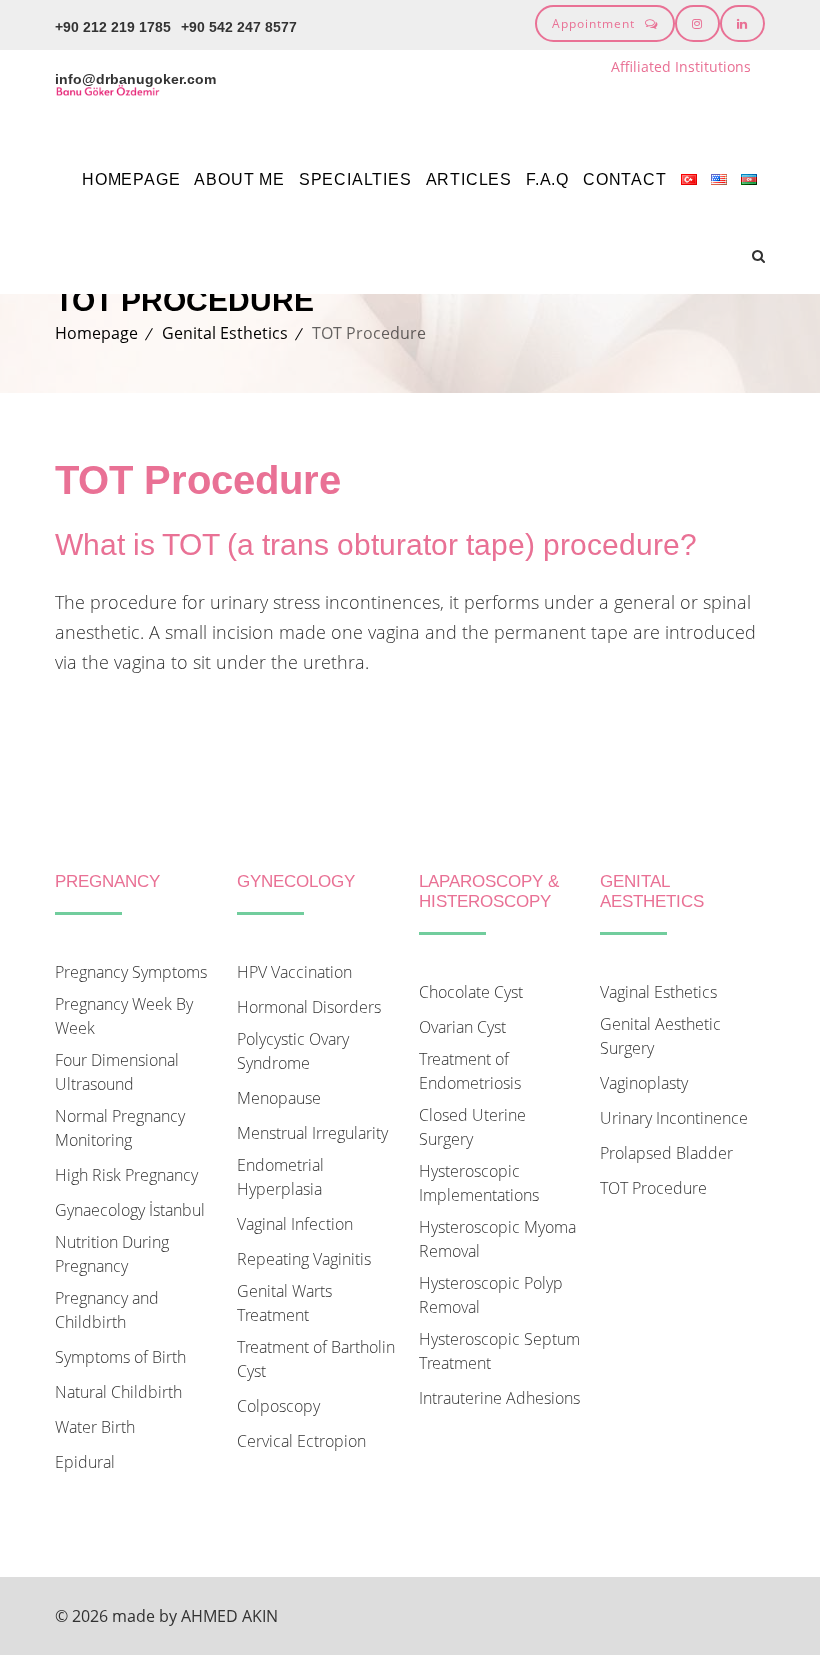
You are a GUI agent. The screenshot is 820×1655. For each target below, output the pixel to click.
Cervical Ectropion (301, 1441)
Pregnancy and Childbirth (107, 1310)
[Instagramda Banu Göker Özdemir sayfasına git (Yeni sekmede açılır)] (697, 23)
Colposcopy (278, 1406)
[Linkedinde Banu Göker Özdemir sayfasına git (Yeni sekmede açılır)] (742, 23)
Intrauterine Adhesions (499, 1398)
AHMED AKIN (229, 1616)
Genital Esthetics (225, 333)
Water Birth (95, 1427)
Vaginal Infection (295, 1224)
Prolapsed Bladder (666, 1153)
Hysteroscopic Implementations (479, 1183)
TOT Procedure (653, 1188)
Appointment (593, 23)
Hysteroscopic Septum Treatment (499, 1351)
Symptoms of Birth (120, 1357)
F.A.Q (547, 179)
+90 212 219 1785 (113, 27)
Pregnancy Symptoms (131, 972)
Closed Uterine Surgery (472, 1127)
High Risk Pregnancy (126, 1175)
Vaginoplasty (644, 1083)
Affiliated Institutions (681, 66)
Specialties (355, 179)
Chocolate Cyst (471, 992)
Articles (469, 179)
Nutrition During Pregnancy (112, 1254)
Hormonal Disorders (309, 1007)
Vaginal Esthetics (658, 992)
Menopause (279, 1098)
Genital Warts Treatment (284, 1303)
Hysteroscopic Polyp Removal (491, 1295)
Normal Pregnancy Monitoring (120, 1128)
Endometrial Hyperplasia (280, 1177)
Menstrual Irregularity (312, 1133)
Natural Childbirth (118, 1392)
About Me (239, 179)
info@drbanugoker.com (135, 79)
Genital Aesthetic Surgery (660, 1036)
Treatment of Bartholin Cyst (316, 1359)
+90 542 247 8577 (239, 27)
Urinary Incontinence (674, 1118)
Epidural (85, 1462)
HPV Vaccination (294, 972)
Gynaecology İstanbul (130, 1210)
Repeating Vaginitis (304, 1259)
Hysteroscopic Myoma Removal (497, 1239)
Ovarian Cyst (462, 1027)
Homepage (131, 179)
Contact (625, 179)
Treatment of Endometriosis (470, 1071)
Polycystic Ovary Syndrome (293, 1051)
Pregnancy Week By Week (124, 1016)
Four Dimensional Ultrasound (117, 1072)
